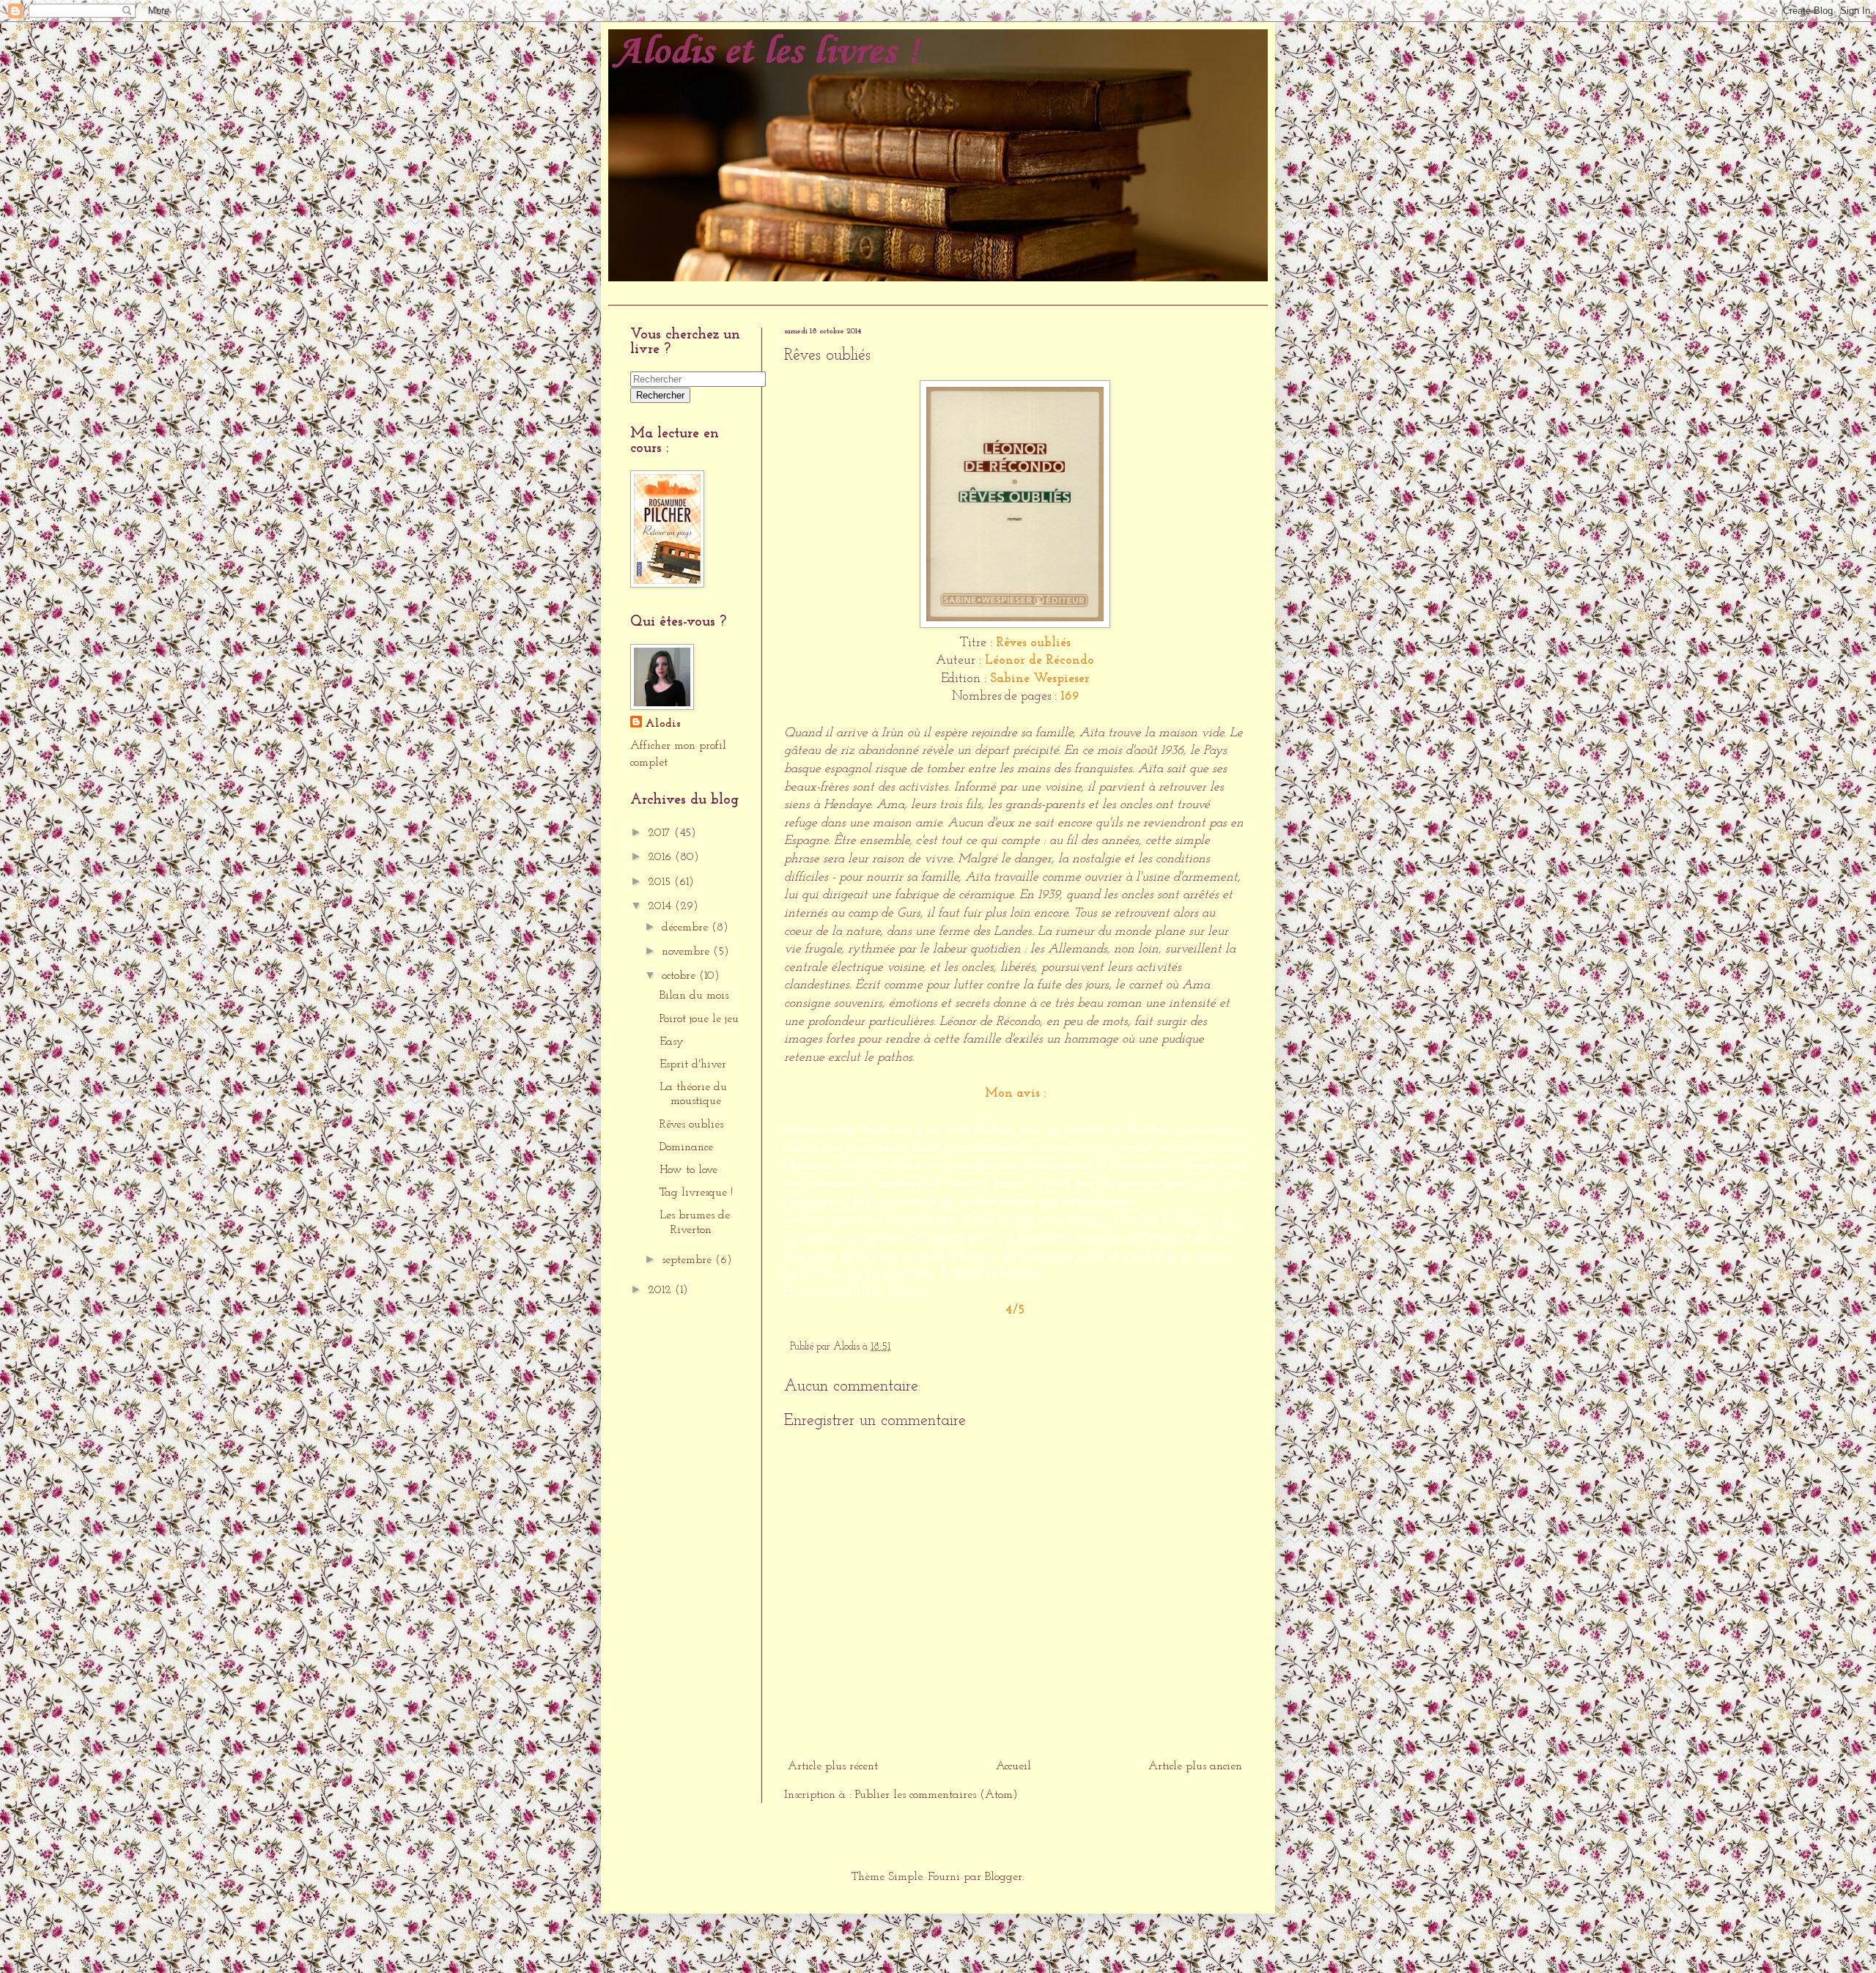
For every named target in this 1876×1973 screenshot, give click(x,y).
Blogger (1004, 1877)
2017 (661, 833)
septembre (688, 1260)
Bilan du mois (694, 996)
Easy (672, 1042)
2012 (661, 1290)
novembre (687, 952)
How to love (688, 1170)
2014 (661, 906)
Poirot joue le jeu (699, 1019)
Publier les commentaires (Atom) (937, 1795)
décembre (687, 928)
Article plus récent (833, 1766)
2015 (661, 882)
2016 (661, 857)
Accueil (633, 293)
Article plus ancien (1195, 1766)
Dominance (686, 1147)
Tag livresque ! (696, 1193)
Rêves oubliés (691, 1125)
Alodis (663, 724)
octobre (680, 976)
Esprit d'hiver (693, 1065)
